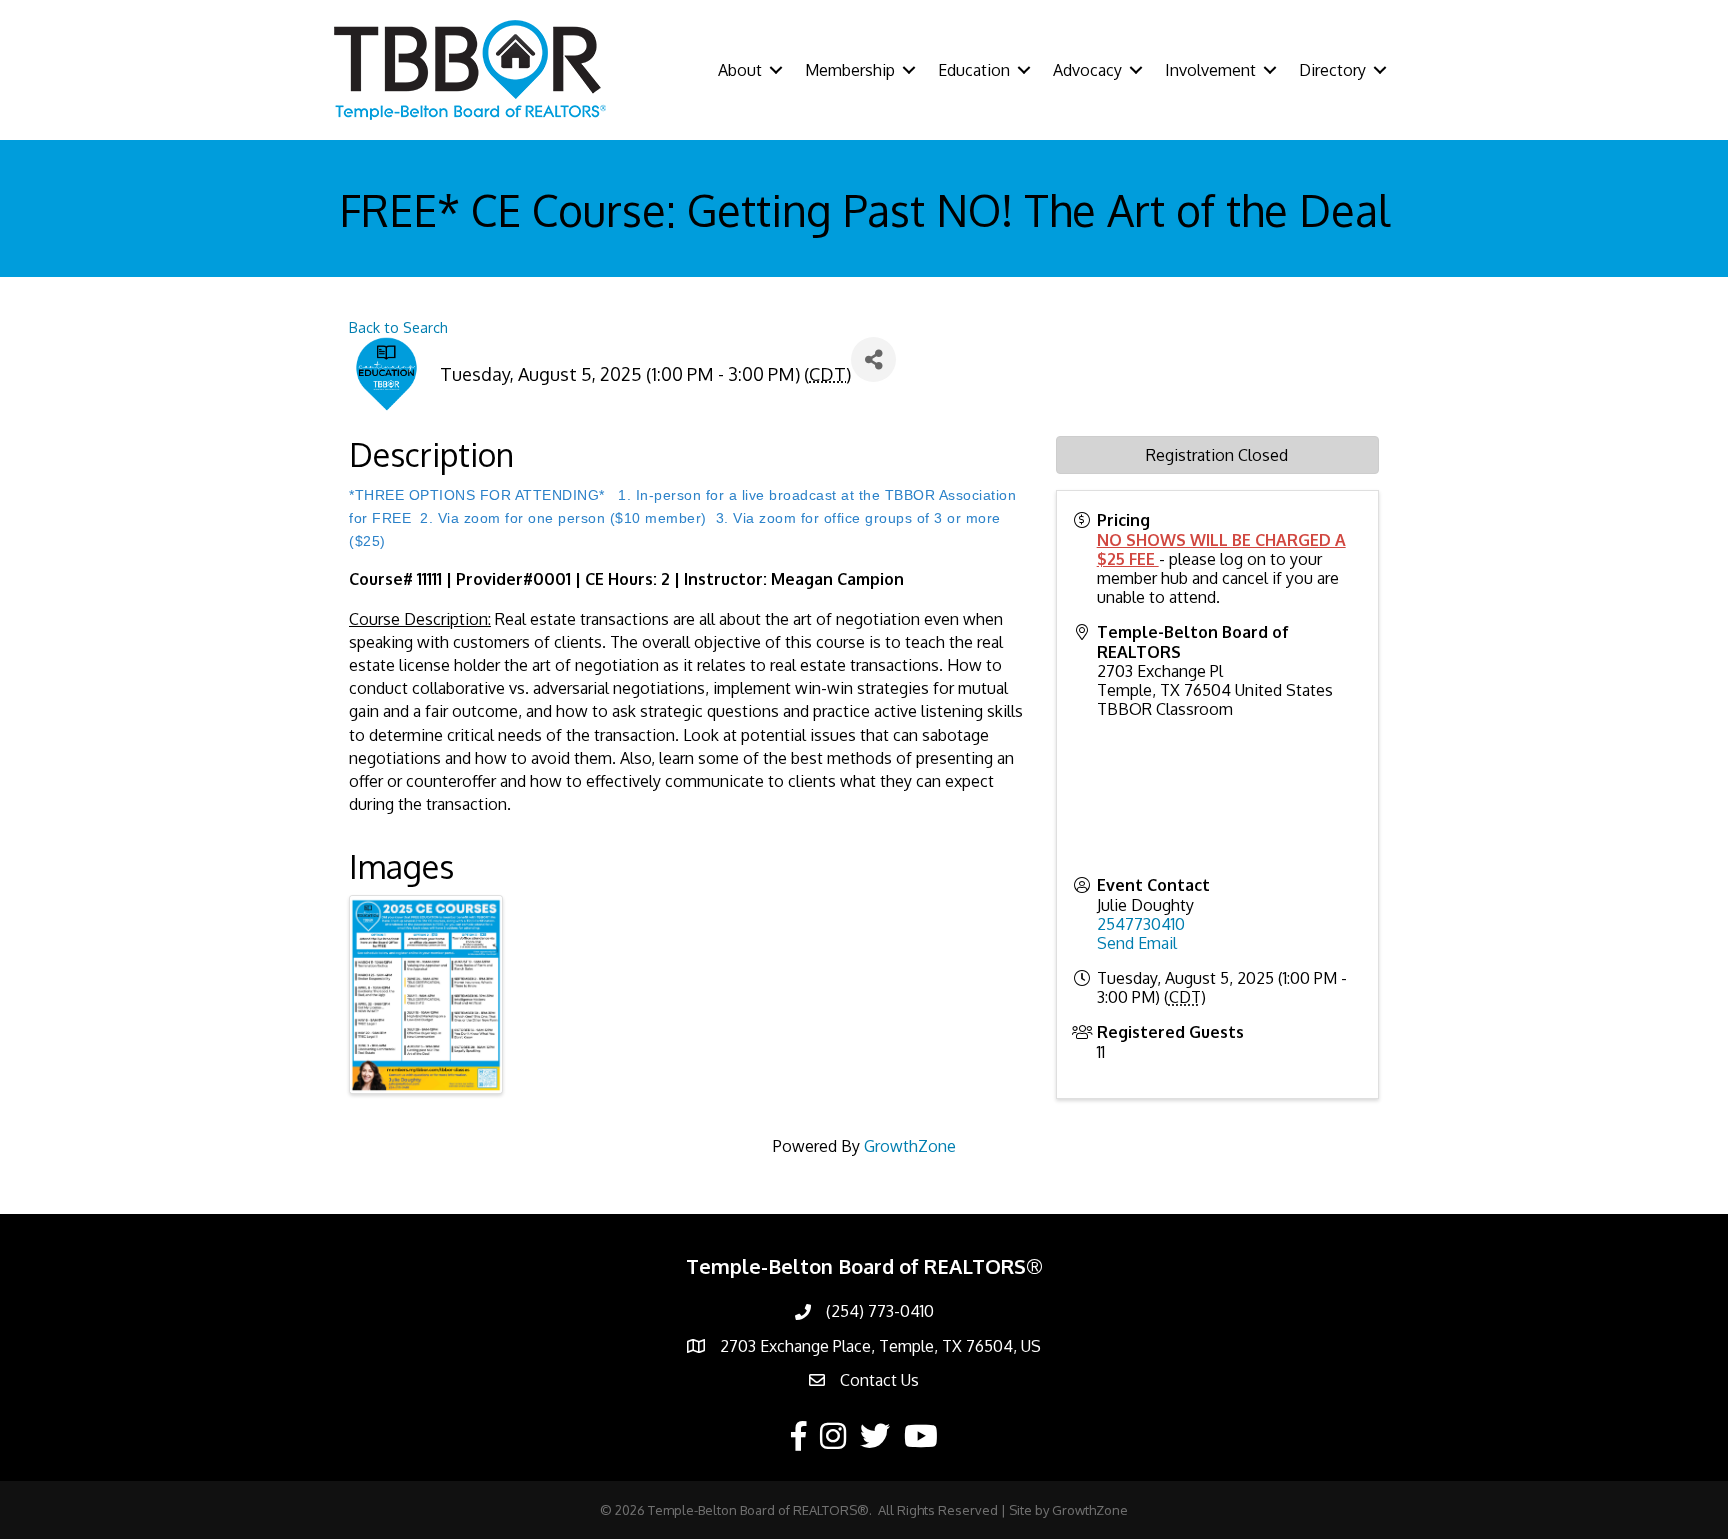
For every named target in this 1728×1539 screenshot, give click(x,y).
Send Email (1137, 943)
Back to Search (398, 327)
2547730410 (1141, 924)
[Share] (873, 359)
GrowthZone (910, 1146)
